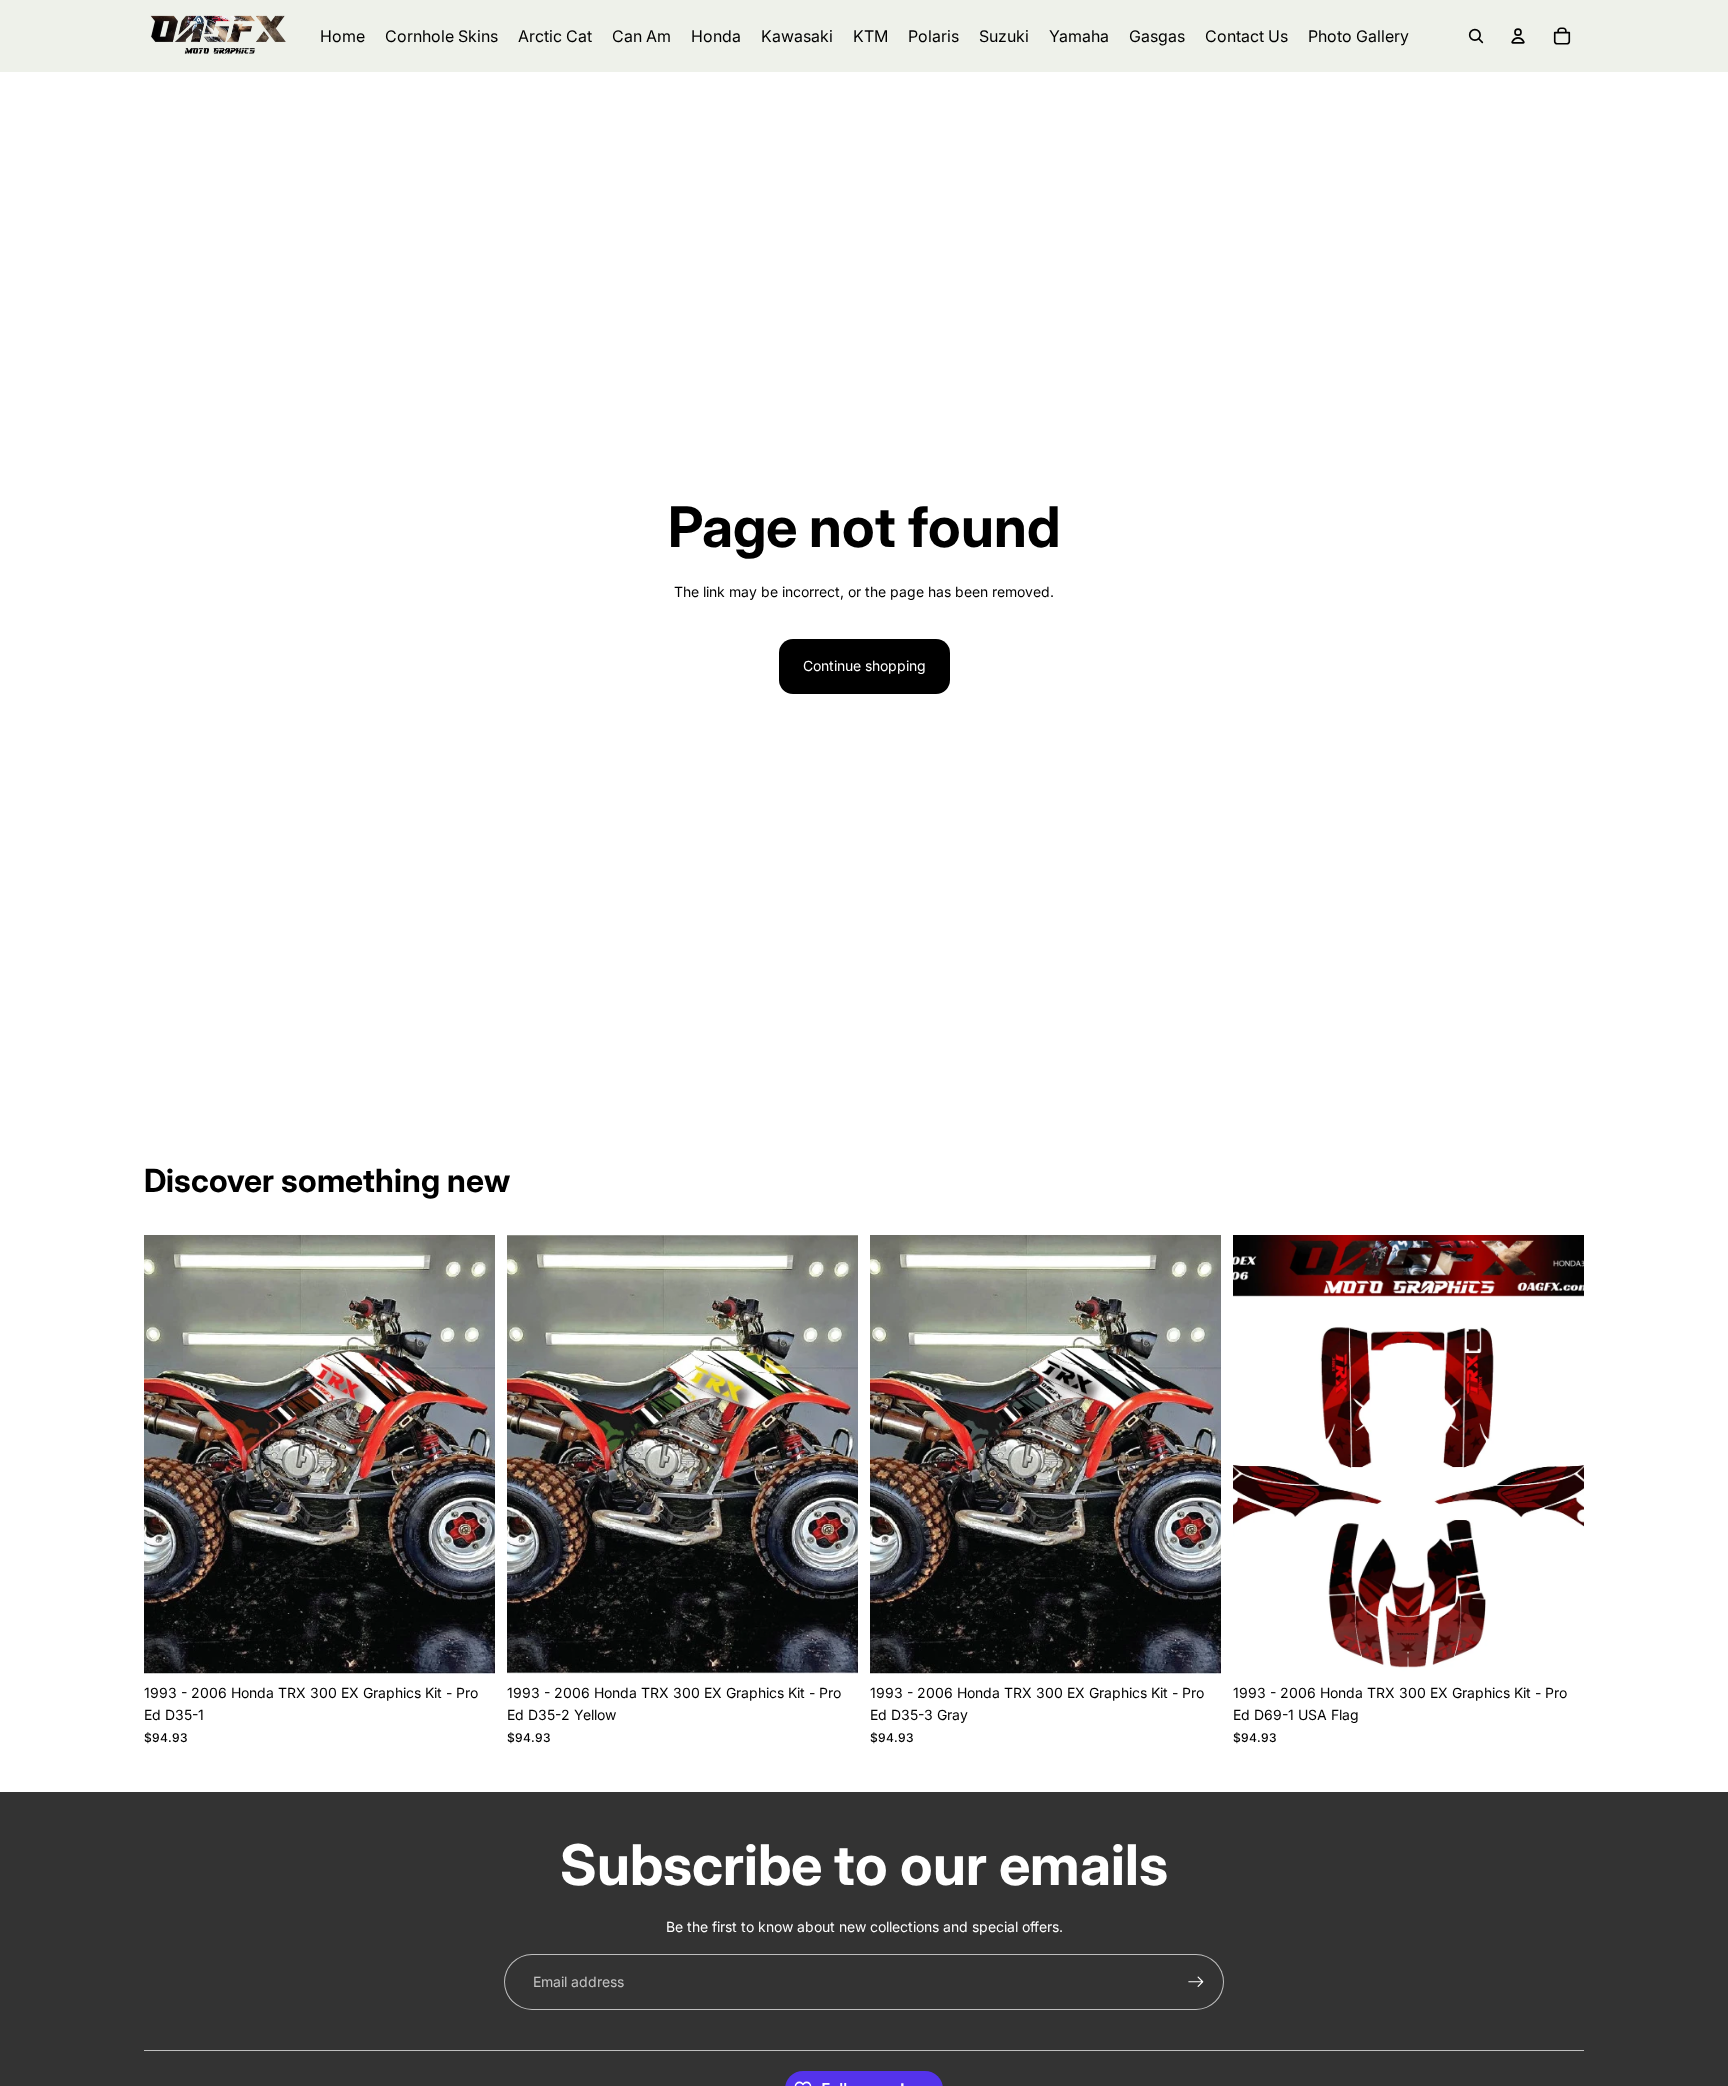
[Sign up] (1196, 1982)
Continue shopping (864, 665)
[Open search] (1476, 36)
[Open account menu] (1518, 36)
